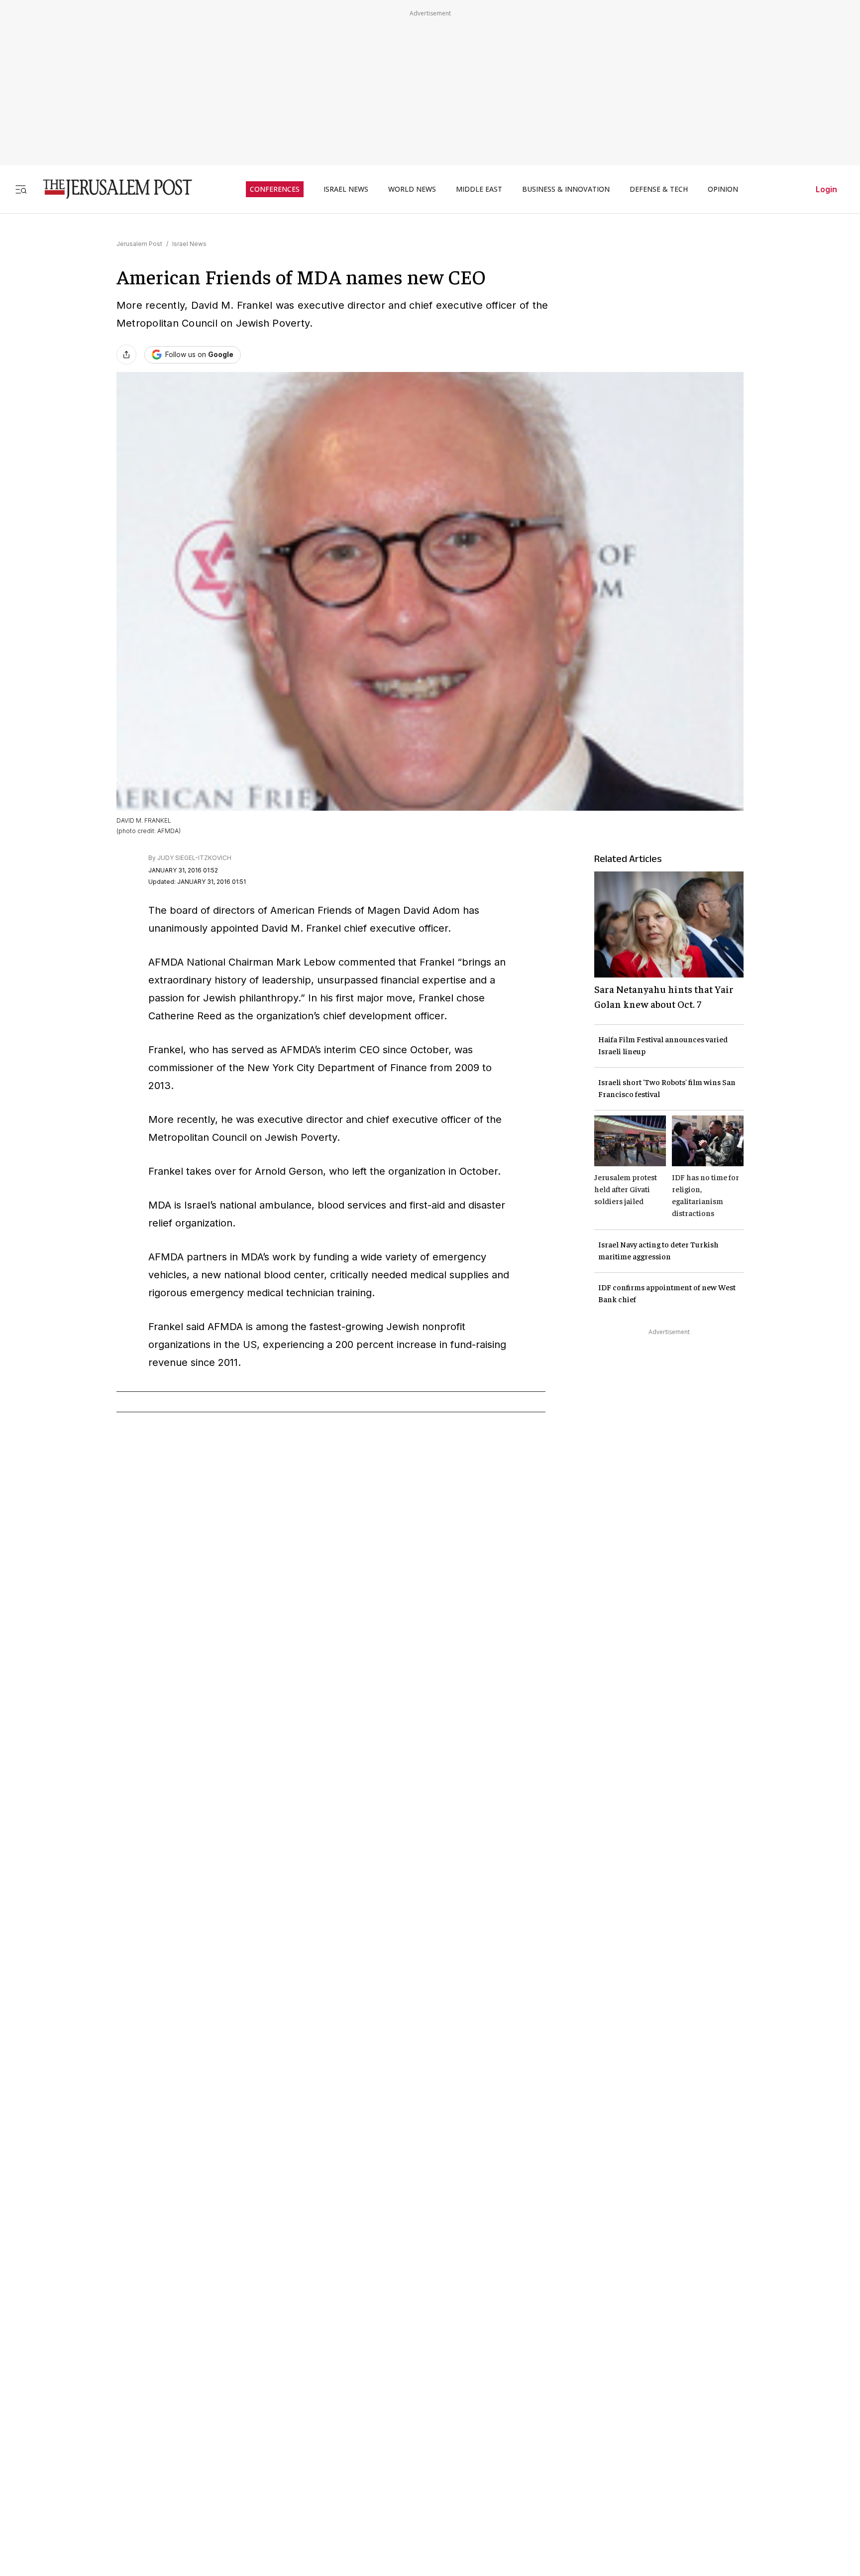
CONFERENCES (275, 189)
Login (826, 189)
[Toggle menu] (21, 189)
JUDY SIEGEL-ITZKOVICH (194, 858)
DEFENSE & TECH (659, 189)
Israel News (189, 244)
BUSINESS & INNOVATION (566, 189)
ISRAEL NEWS (346, 189)
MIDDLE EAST (479, 189)
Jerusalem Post (139, 244)
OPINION (723, 189)
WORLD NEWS (412, 189)
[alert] (90, 2461)
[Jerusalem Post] (111, 189)
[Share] (126, 355)
